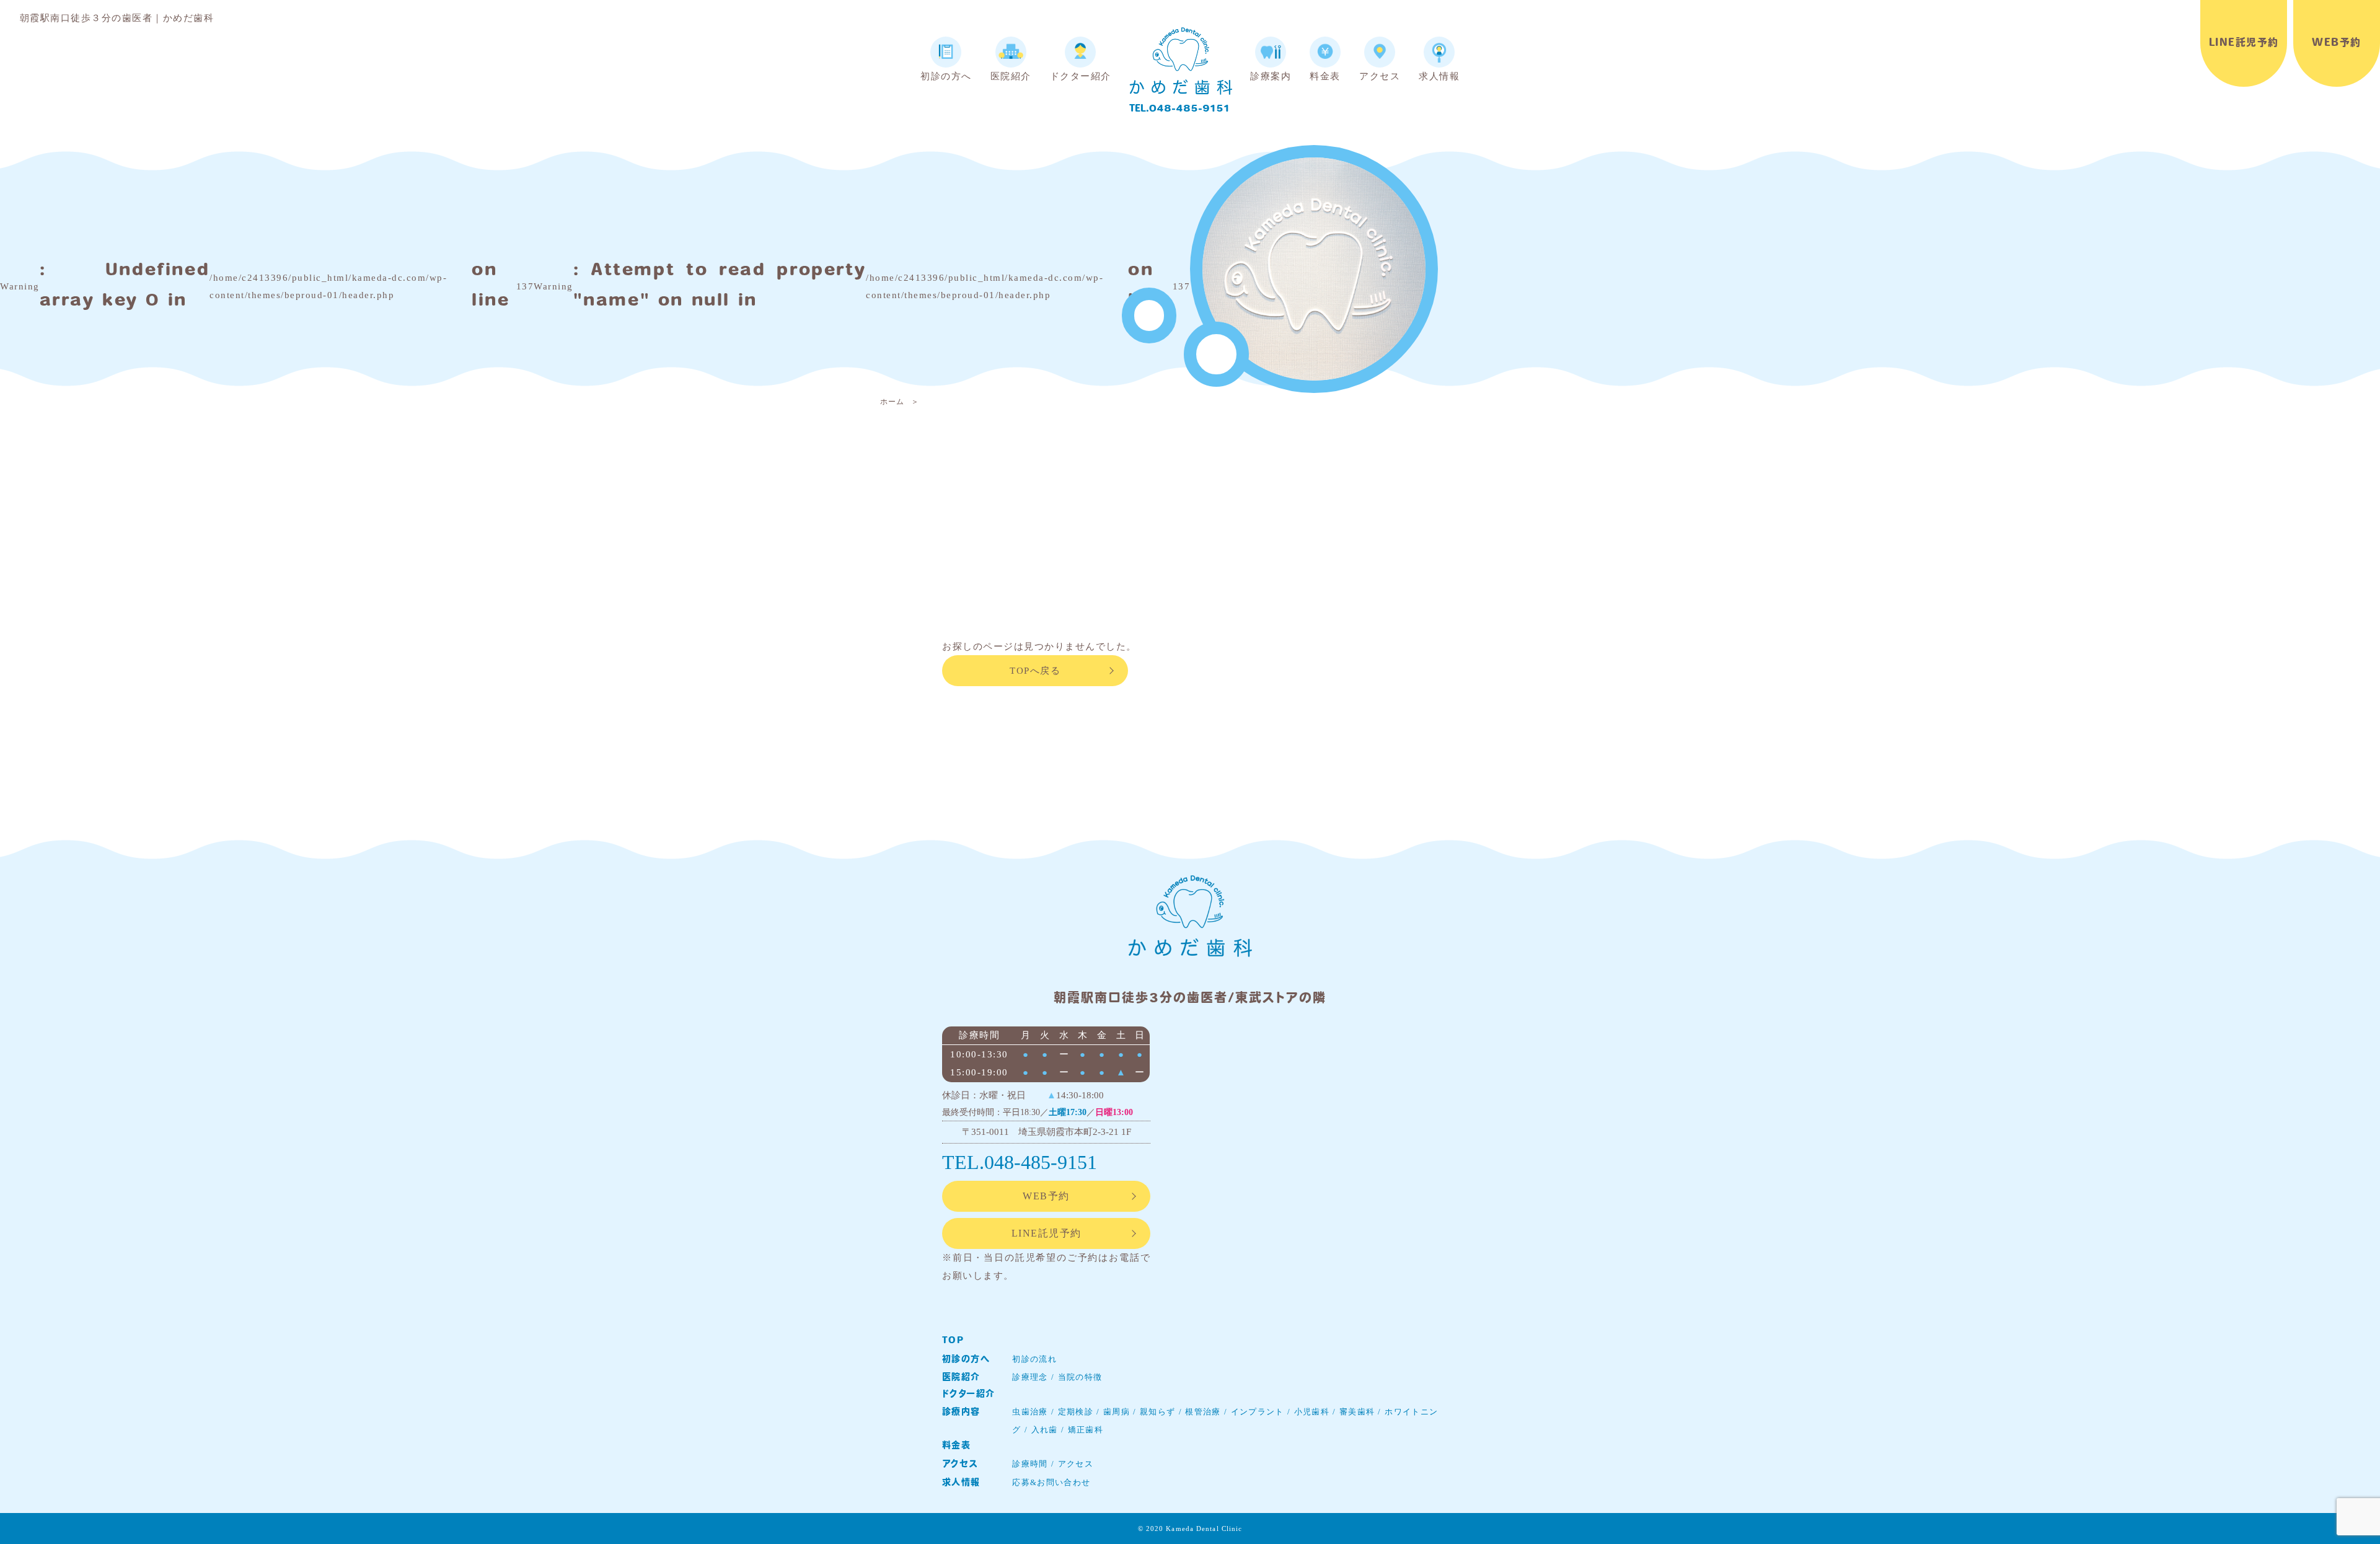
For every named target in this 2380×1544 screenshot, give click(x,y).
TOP (953, 1341)
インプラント (1258, 1412)
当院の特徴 (1080, 1377)
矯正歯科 (1086, 1430)
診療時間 (1030, 1464)
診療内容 (961, 1412)
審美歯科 (1357, 1412)
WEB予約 (2337, 43)
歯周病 (1117, 1412)
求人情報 (961, 1483)
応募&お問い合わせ (1051, 1482)
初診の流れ (1034, 1359)
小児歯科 (1312, 1412)
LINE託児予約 (2244, 43)
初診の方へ (966, 1360)
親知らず (1157, 1412)
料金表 (956, 1446)
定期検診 (1076, 1412)
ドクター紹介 (968, 1394)
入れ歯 (1045, 1430)
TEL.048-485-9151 (1179, 109)
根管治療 (1203, 1412)
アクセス (960, 1464)
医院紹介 (961, 1378)
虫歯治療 (1030, 1412)
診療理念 (1030, 1377)
